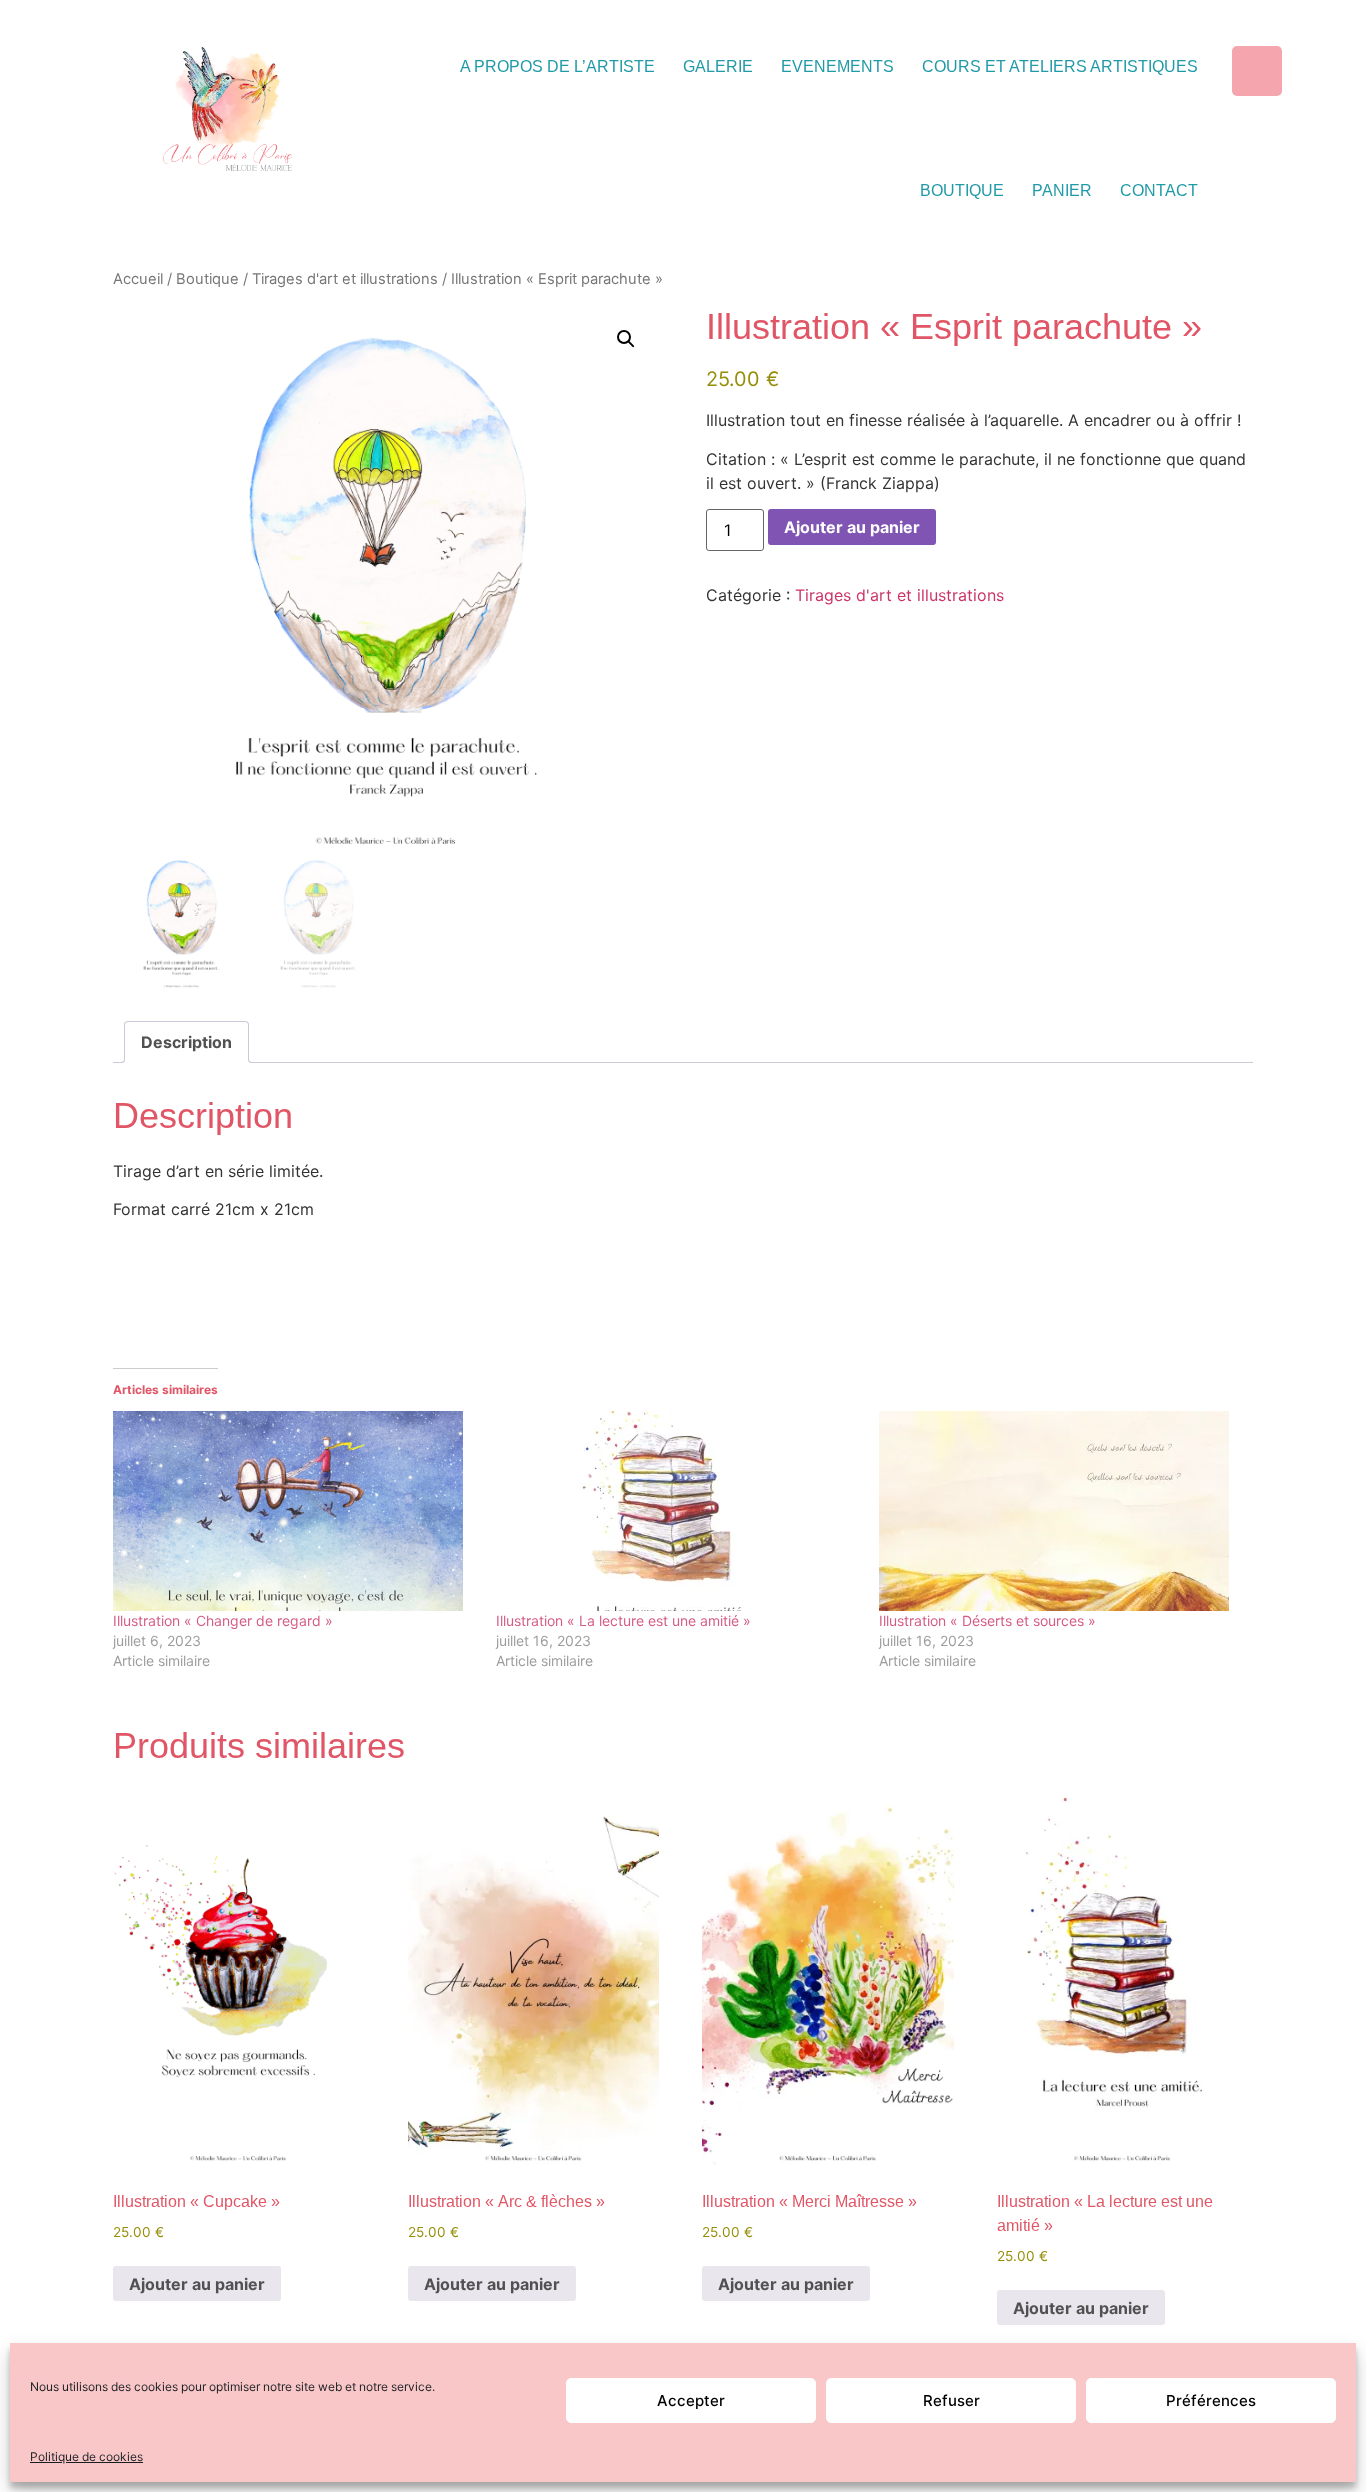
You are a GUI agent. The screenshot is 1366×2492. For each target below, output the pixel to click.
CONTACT (1159, 190)
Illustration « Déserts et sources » (987, 1620)
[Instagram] (1257, 71)
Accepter (691, 2400)
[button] (626, 339)
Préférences (1211, 2400)
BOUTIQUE (962, 190)
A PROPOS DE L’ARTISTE (557, 66)
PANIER (1062, 190)
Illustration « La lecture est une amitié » (623, 1620)
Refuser (951, 2400)
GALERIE (718, 66)
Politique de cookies (86, 2456)
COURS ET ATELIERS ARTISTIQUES (1060, 66)
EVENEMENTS (837, 66)
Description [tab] (186, 1042)
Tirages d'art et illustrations (345, 279)
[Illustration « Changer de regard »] (294, 1511)
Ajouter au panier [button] (197, 2284)
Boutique (207, 279)
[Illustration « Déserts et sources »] (1060, 1511)
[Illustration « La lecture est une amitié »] (677, 1511)
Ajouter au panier (852, 527)
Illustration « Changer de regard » (223, 1620)
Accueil (138, 279)
